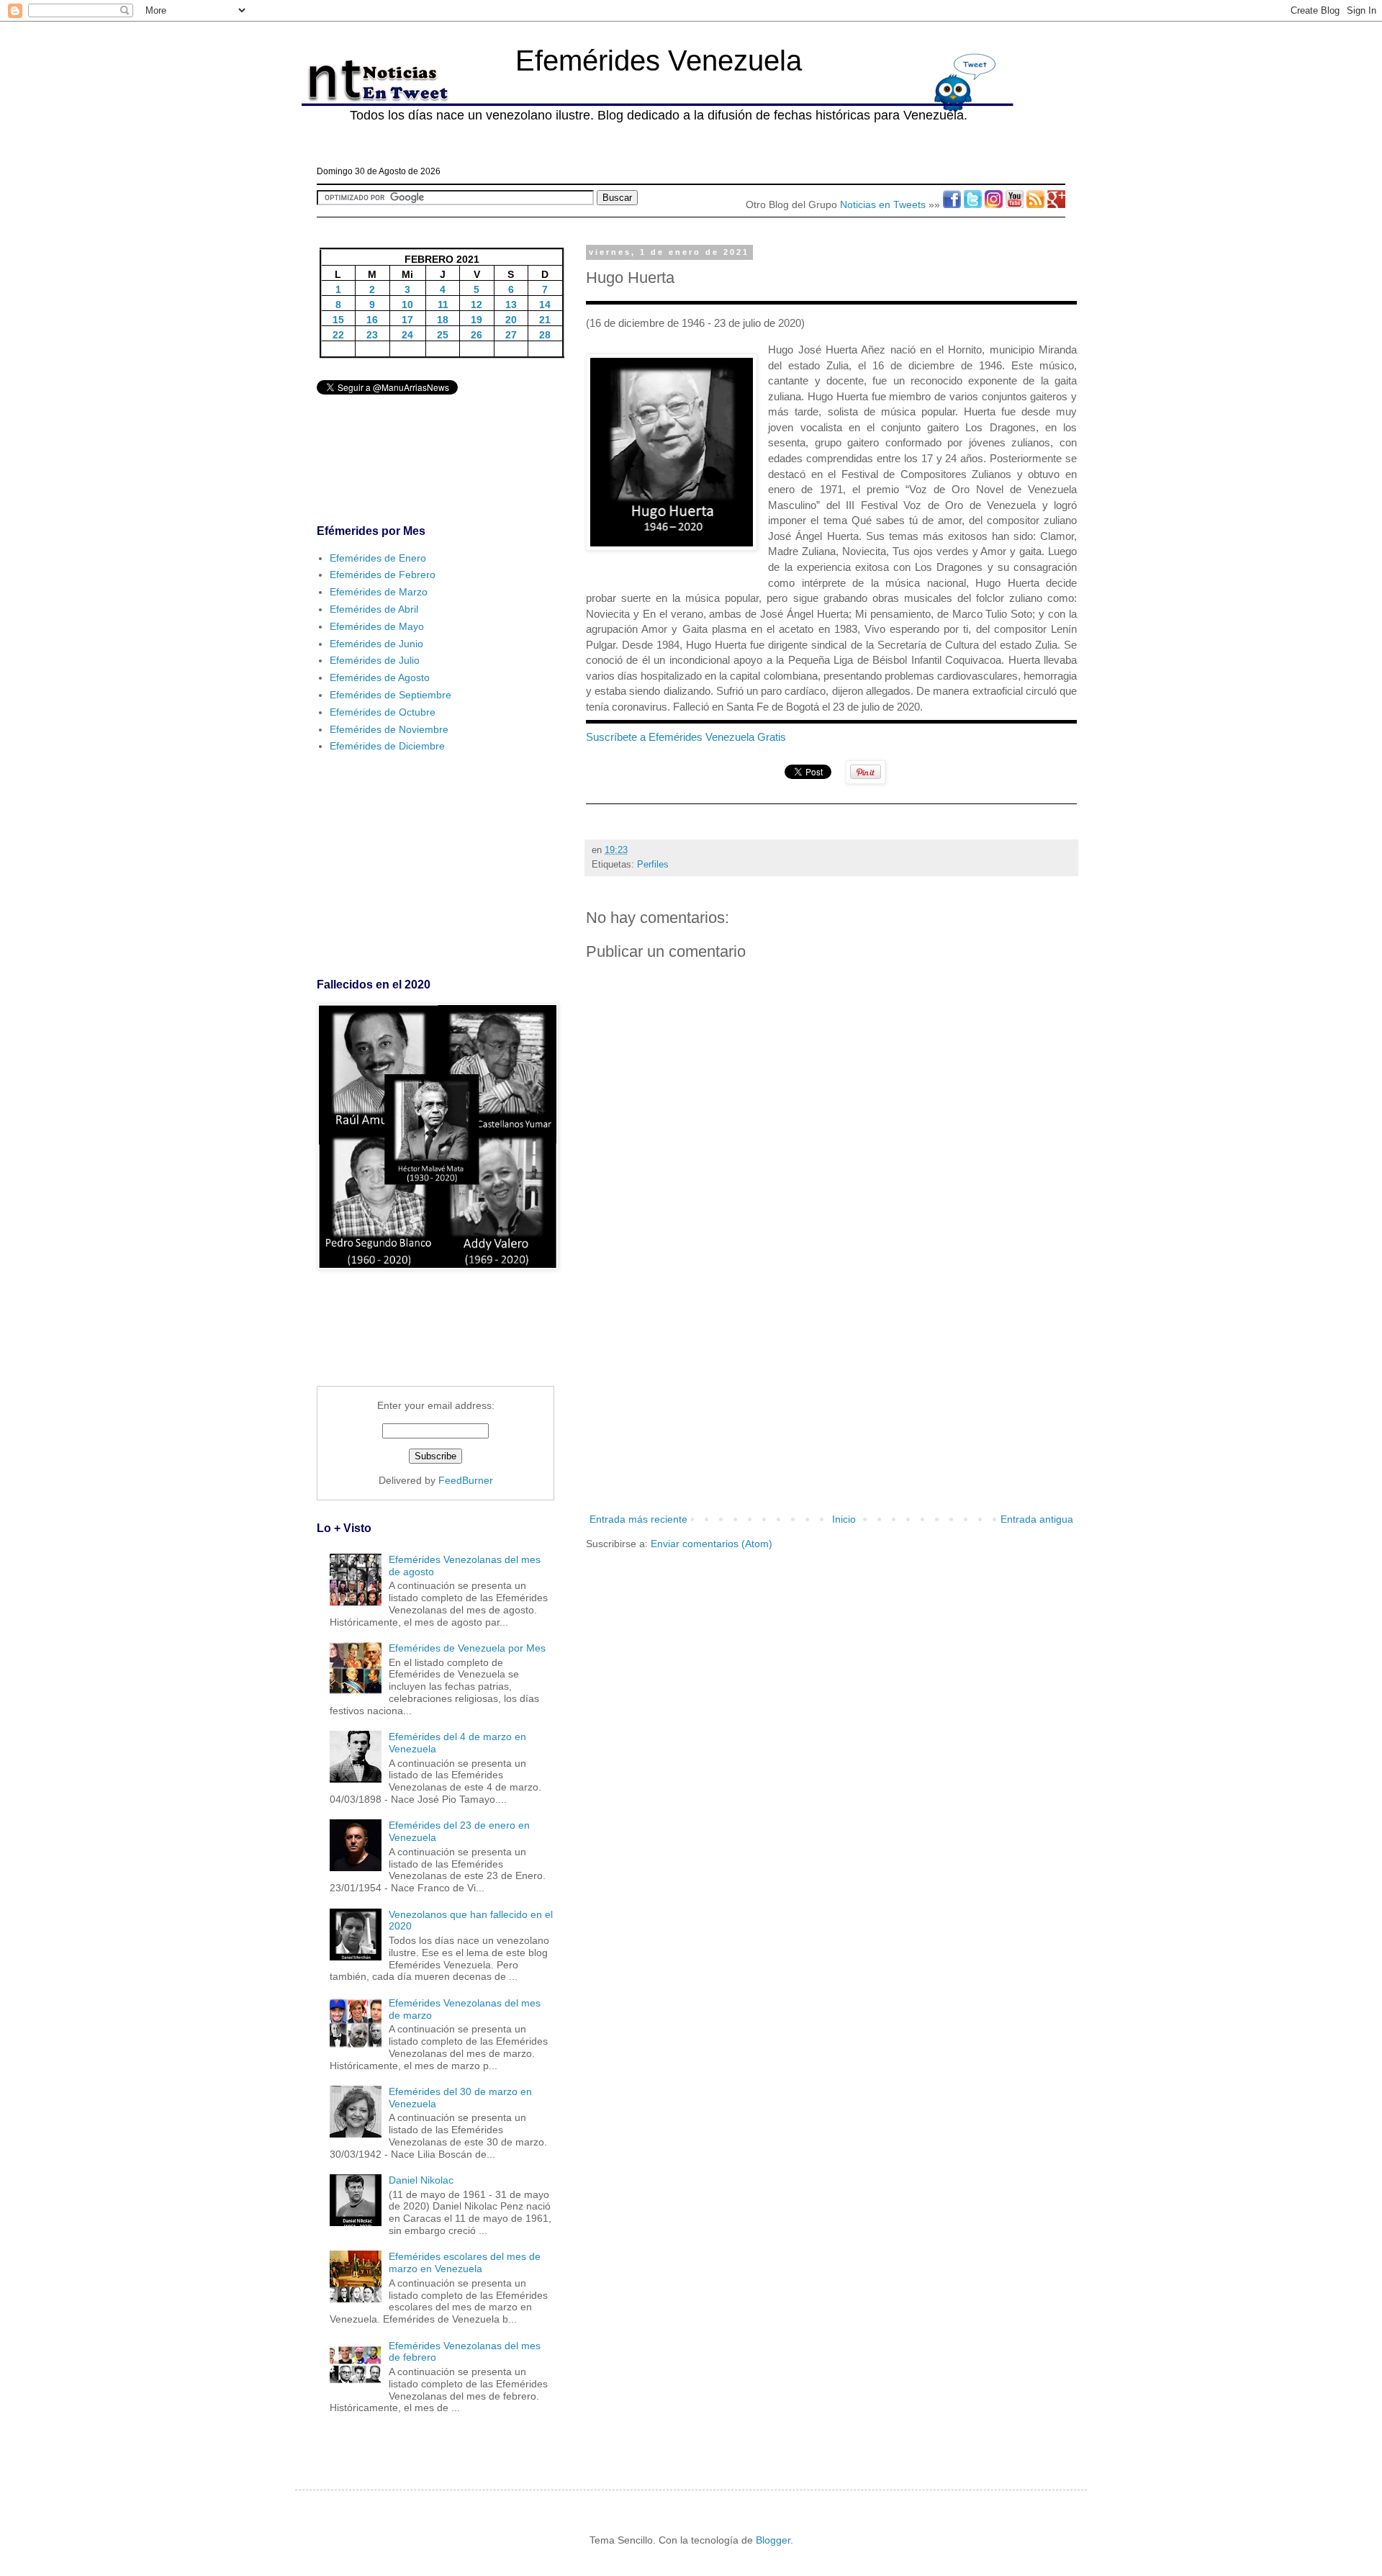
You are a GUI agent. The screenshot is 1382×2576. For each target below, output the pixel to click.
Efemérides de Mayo (377, 626)
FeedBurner (466, 1480)
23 (372, 335)
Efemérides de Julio (375, 660)
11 (443, 305)
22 (338, 335)
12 (477, 305)
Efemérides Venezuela (659, 60)
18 (443, 320)
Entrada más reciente (638, 1519)
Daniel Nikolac (421, 2180)
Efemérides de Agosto (380, 677)
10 (407, 305)
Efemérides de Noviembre (389, 729)
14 (545, 305)
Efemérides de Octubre (383, 712)
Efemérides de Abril (374, 609)
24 (407, 335)
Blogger (773, 2540)
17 (407, 320)
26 (477, 335)
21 (545, 320)
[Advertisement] (831, 1392)
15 (338, 320)
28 (545, 335)
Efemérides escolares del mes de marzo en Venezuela (465, 2262)
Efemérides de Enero (378, 558)
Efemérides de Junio (376, 644)
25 (443, 335)
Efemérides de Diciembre (387, 746)
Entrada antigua (1037, 1519)
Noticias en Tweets (883, 204)
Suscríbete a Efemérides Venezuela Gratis (686, 737)
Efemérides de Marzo (379, 592)
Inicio (844, 1519)
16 (372, 320)
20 (511, 320)
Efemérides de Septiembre (390, 695)
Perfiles (653, 865)
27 (511, 335)
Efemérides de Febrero (383, 575)
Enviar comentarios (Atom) (712, 1544)
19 (477, 320)
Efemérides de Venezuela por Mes (467, 1648)
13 (511, 305)
